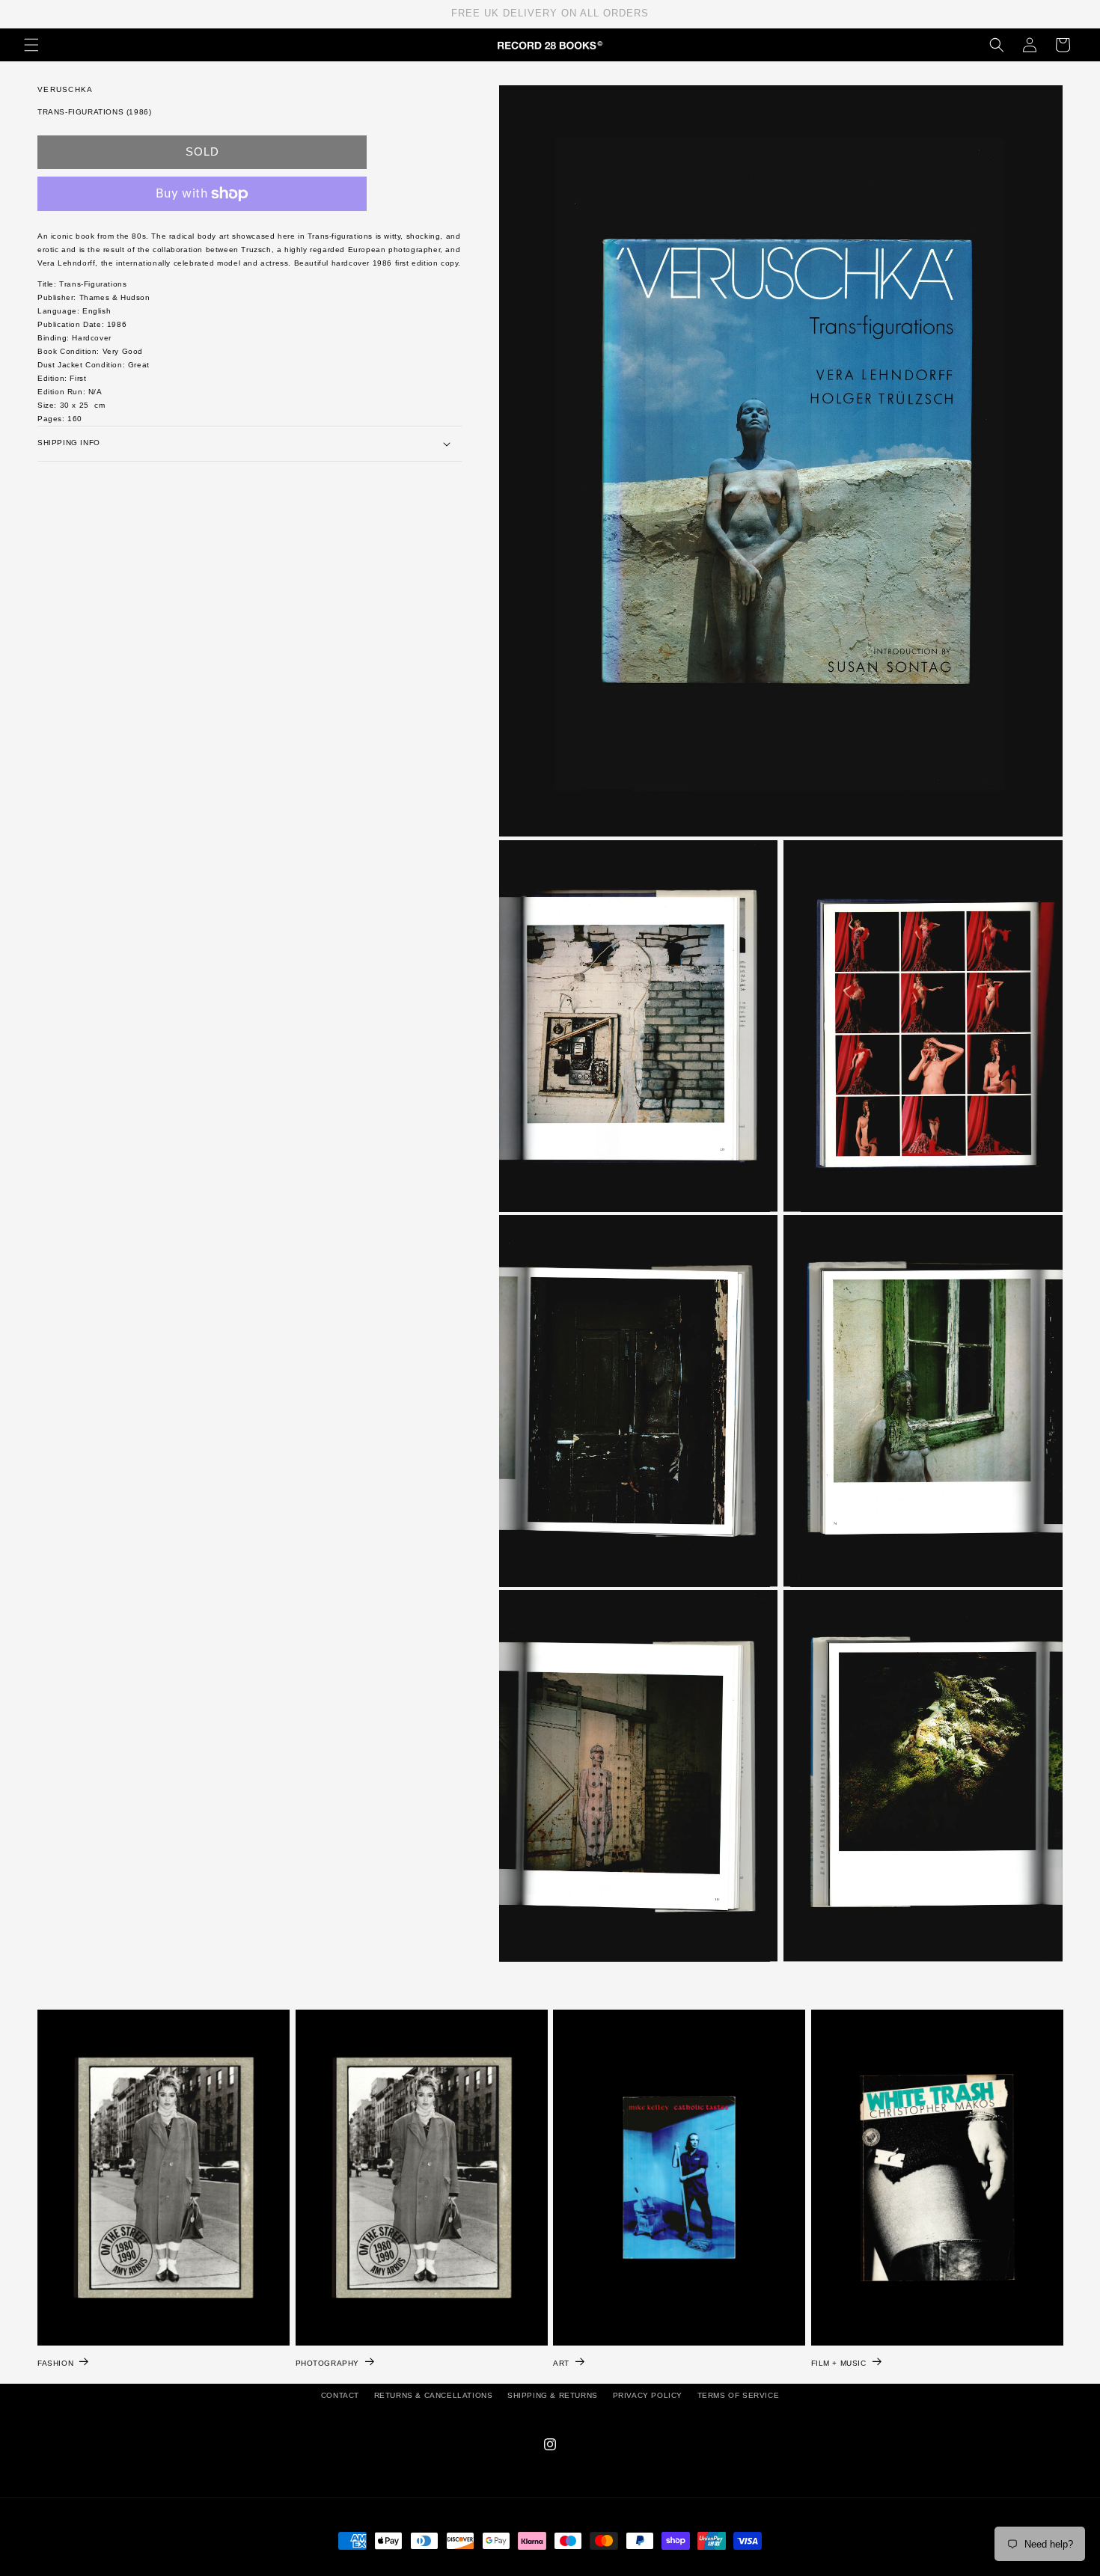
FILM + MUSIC (839, 2363)
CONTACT (340, 2395)
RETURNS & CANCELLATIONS (434, 2395)
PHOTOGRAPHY (328, 2363)
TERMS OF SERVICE (739, 2395)
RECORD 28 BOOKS (568, 2569)
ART (561, 2363)
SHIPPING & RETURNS (553, 2395)
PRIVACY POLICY (648, 2395)
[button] (31, 45)
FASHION (55, 2363)
